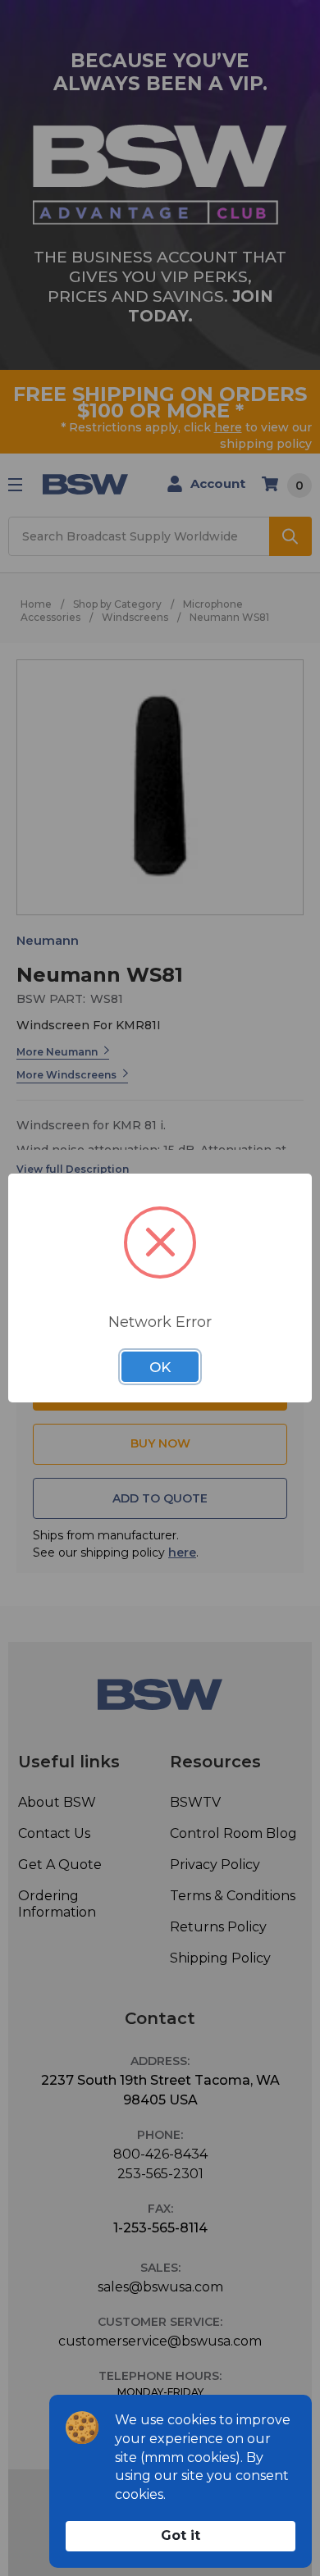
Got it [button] (181, 2535)
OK (160, 1367)
